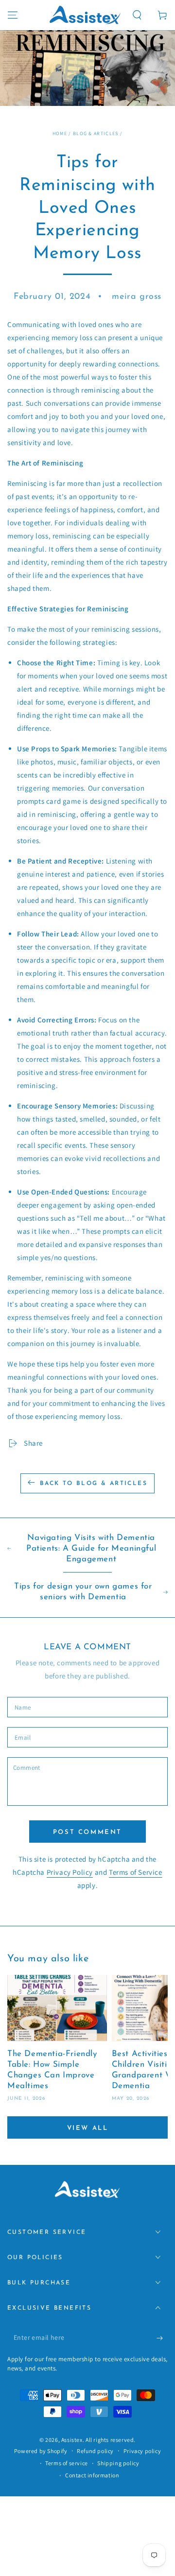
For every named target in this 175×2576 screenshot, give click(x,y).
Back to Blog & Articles (94, 1484)
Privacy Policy (70, 1872)
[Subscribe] (162, 2338)
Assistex (72, 2440)
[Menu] (13, 15)
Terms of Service (136, 1872)
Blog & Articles (96, 133)
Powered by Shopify (41, 2451)
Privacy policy (142, 2451)
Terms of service (67, 2463)
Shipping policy (118, 2463)
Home (60, 133)
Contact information (92, 2475)
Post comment (87, 1832)
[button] (137, 15)
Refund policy (95, 2451)
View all (88, 2128)
